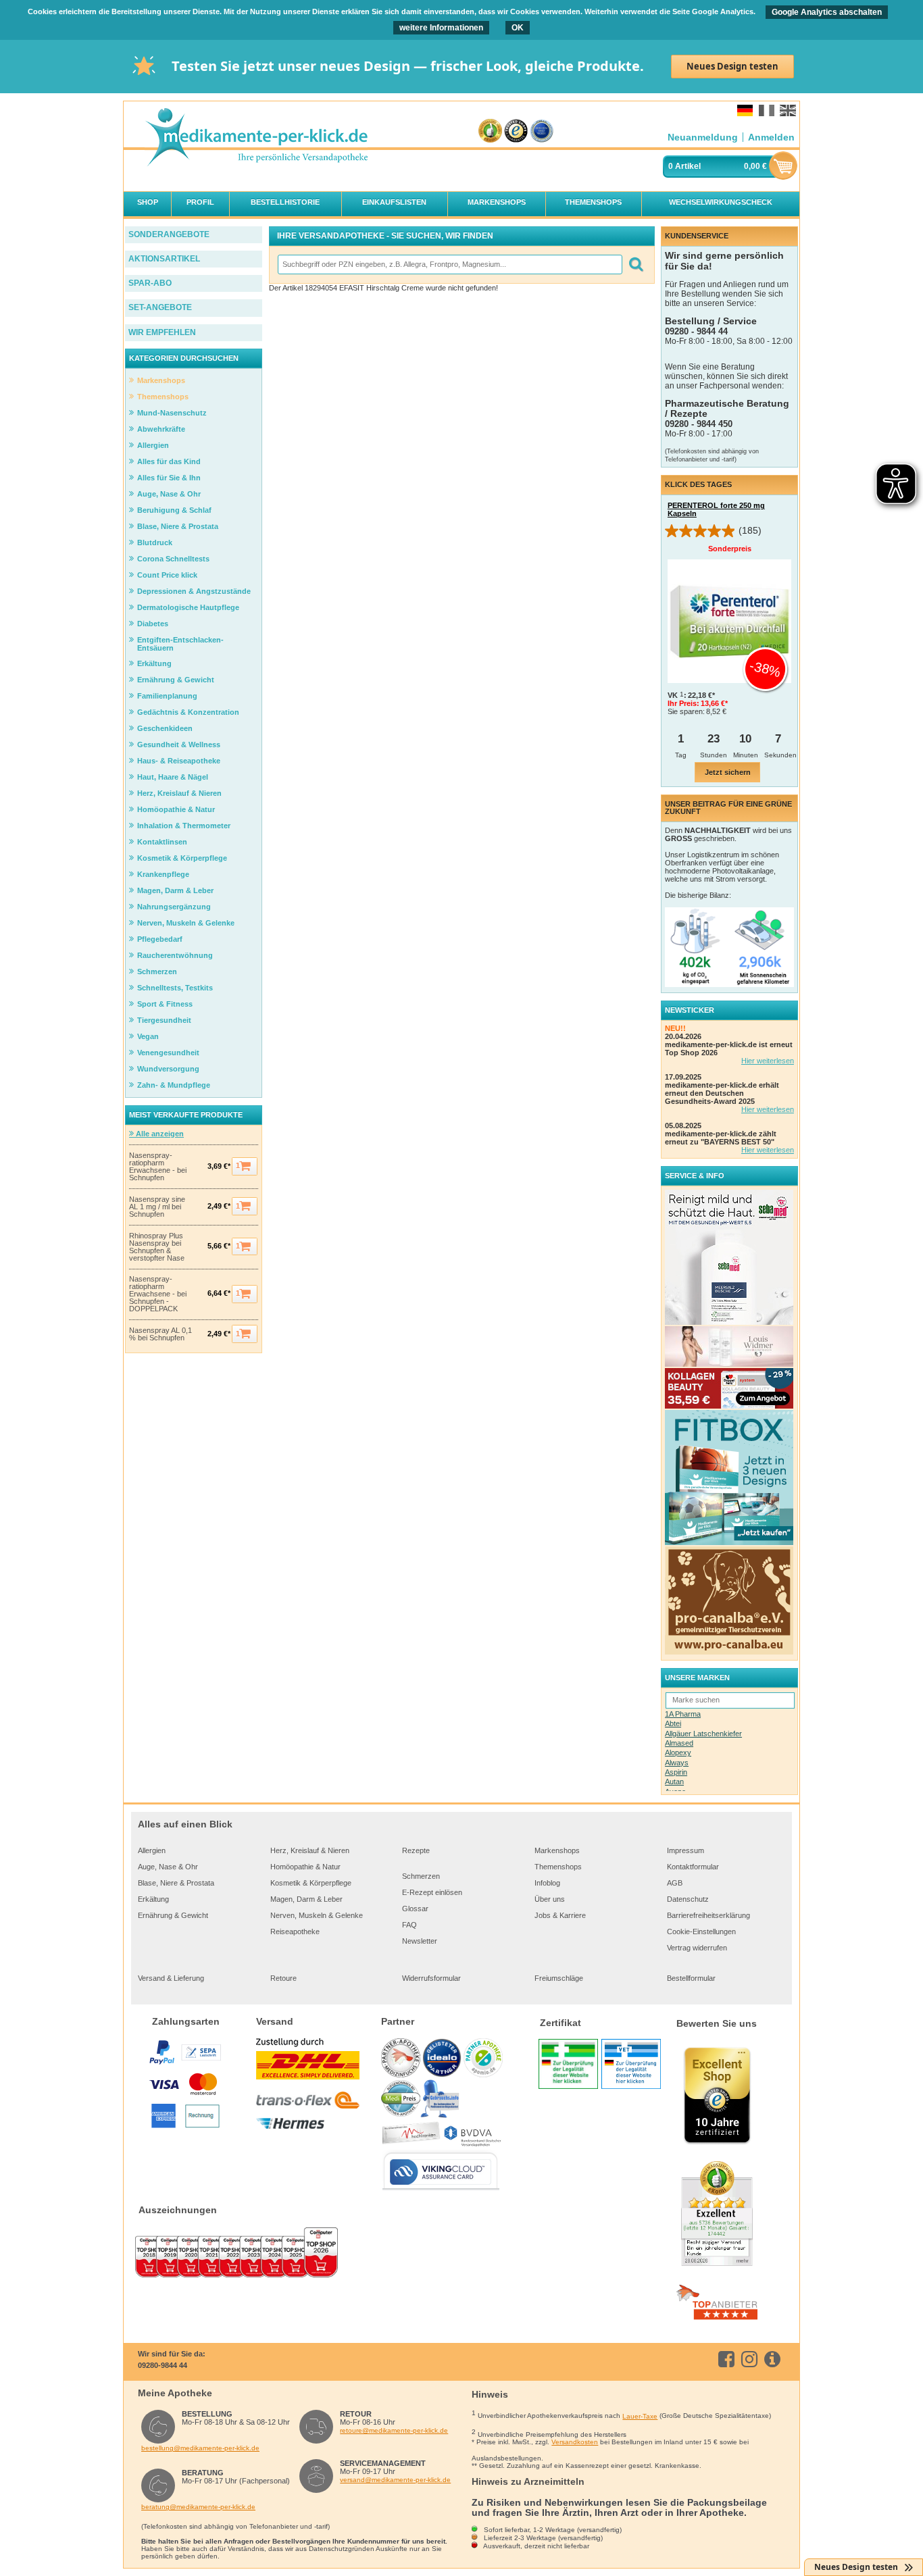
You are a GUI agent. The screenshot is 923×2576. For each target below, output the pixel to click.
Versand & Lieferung (171, 1978)
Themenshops (558, 1867)
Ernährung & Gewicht (173, 1915)
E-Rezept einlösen (432, 1892)
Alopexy (678, 1752)
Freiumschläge (559, 1978)
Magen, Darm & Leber (306, 1899)
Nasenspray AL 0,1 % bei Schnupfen (160, 1334)
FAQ (409, 1925)
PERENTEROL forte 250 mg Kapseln (716, 509)
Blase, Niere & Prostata (176, 1883)
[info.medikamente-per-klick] (775, 2359)
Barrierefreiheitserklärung (708, 1915)
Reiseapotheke (295, 1931)
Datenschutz (688, 1899)
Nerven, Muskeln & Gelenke (317, 1915)
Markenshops (557, 1850)
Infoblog (547, 1883)
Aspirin (676, 1772)
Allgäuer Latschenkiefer (703, 1734)
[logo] (256, 138)
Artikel (688, 166)
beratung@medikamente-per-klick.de (198, 2507)
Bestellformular (691, 1978)
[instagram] (752, 2359)
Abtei (673, 1723)
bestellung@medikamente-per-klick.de (200, 2448)
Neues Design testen (732, 66)
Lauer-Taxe (640, 2416)
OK (518, 28)
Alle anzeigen (159, 1134)
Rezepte (416, 1850)
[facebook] (729, 2359)
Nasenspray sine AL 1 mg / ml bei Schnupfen (157, 1207)
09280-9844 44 (163, 2365)
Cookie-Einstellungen (701, 1931)
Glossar (415, 1909)
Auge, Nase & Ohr (168, 1867)
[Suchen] (635, 264)
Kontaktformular (693, 1867)
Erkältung (153, 1899)
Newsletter (420, 1941)
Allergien (152, 1850)
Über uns (550, 1899)
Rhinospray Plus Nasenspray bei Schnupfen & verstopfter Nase (157, 1247)
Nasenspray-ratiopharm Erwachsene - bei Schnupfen (158, 1167)
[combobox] (449, 264)
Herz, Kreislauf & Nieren (310, 1850)
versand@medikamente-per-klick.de (395, 2480)
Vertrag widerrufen (697, 1948)
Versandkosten (575, 2442)
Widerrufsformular (431, 1978)
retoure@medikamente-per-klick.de (394, 2430)
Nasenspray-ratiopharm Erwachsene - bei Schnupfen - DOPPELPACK (158, 1294)
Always (677, 1763)
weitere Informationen (441, 28)
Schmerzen (421, 1876)
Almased (679, 1743)
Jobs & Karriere (560, 1915)
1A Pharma (683, 1714)
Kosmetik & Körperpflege (311, 1883)
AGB (675, 1883)
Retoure (283, 1978)
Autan (674, 1782)
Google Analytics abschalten (827, 12)
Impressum (685, 1850)
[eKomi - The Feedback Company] (490, 131)
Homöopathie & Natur (305, 1867)
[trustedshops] (516, 131)
